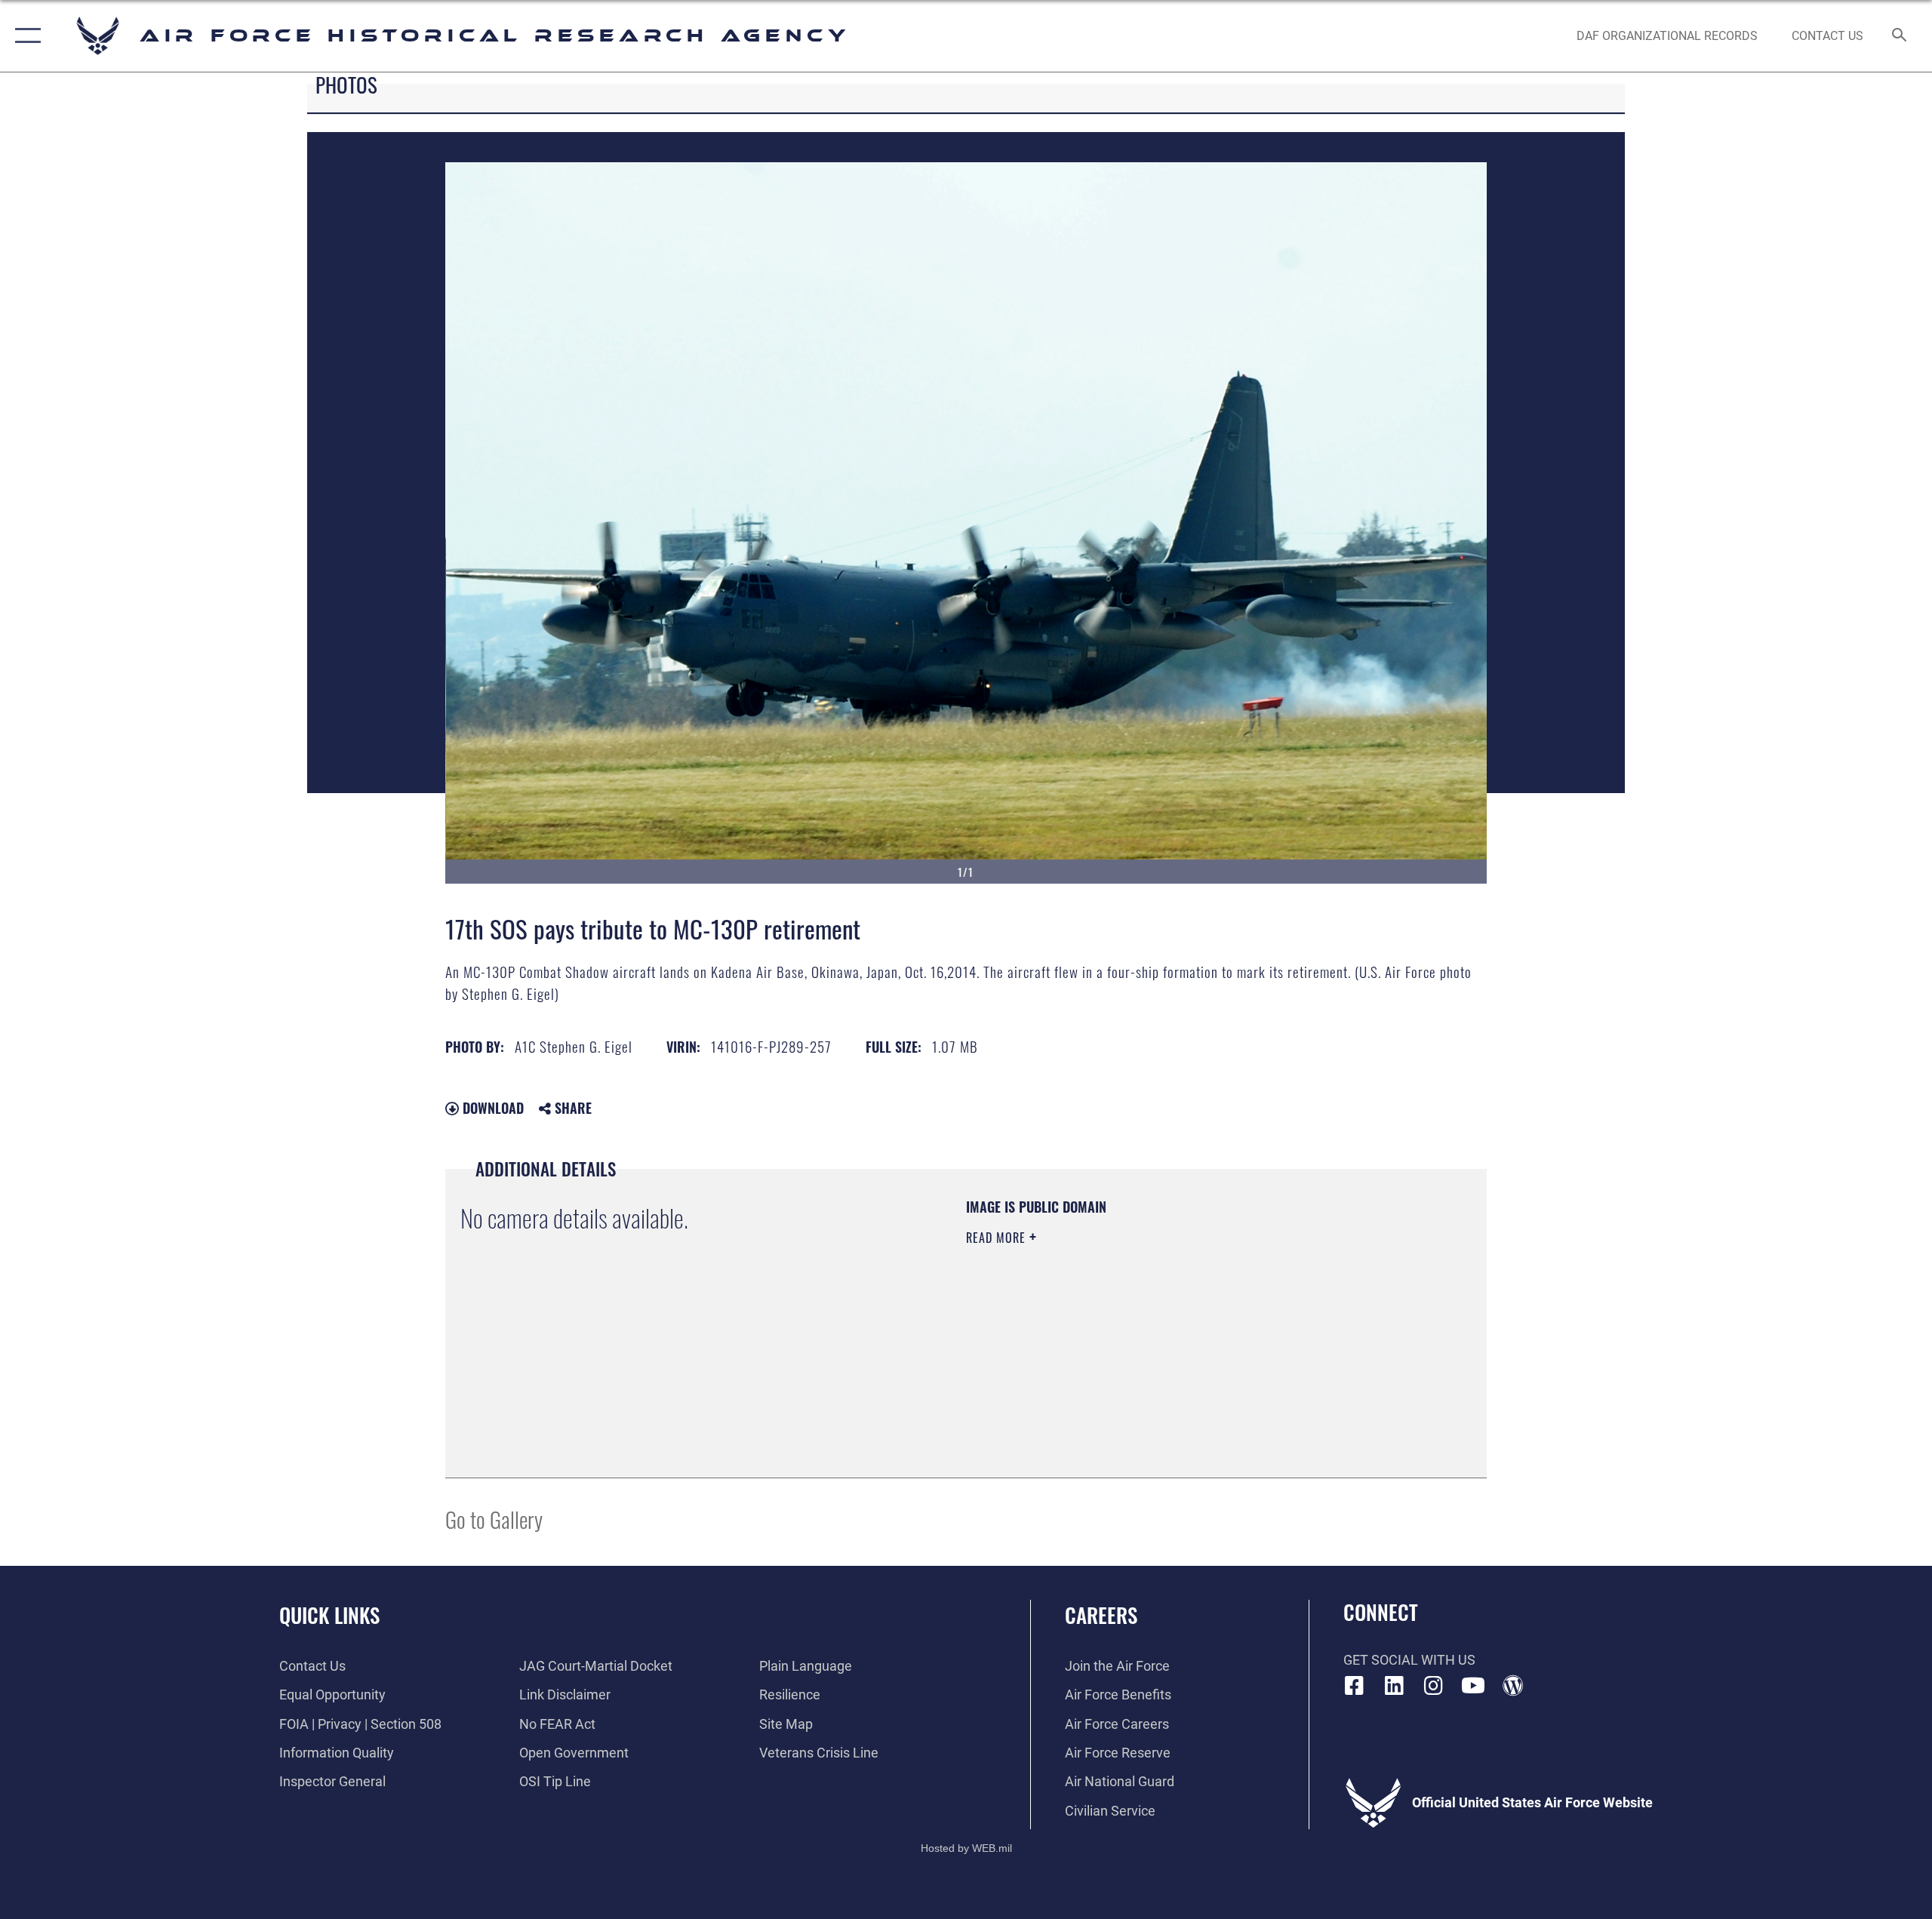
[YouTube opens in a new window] (1473, 1686)
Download (491, 1108)
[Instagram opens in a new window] (1434, 1686)
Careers (1101, 1615)
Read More (998, 1238)
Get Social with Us (1409, 1660)
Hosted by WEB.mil (966, 1848)
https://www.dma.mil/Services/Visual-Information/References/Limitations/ (1143, 1333)
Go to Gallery (494, 1519)
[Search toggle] (1900, 36)
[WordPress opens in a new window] (1513, 1686)
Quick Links (329, 1615)
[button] (25, 36)
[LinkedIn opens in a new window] (1394, 1686)
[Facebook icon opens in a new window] (1355, 1686)
